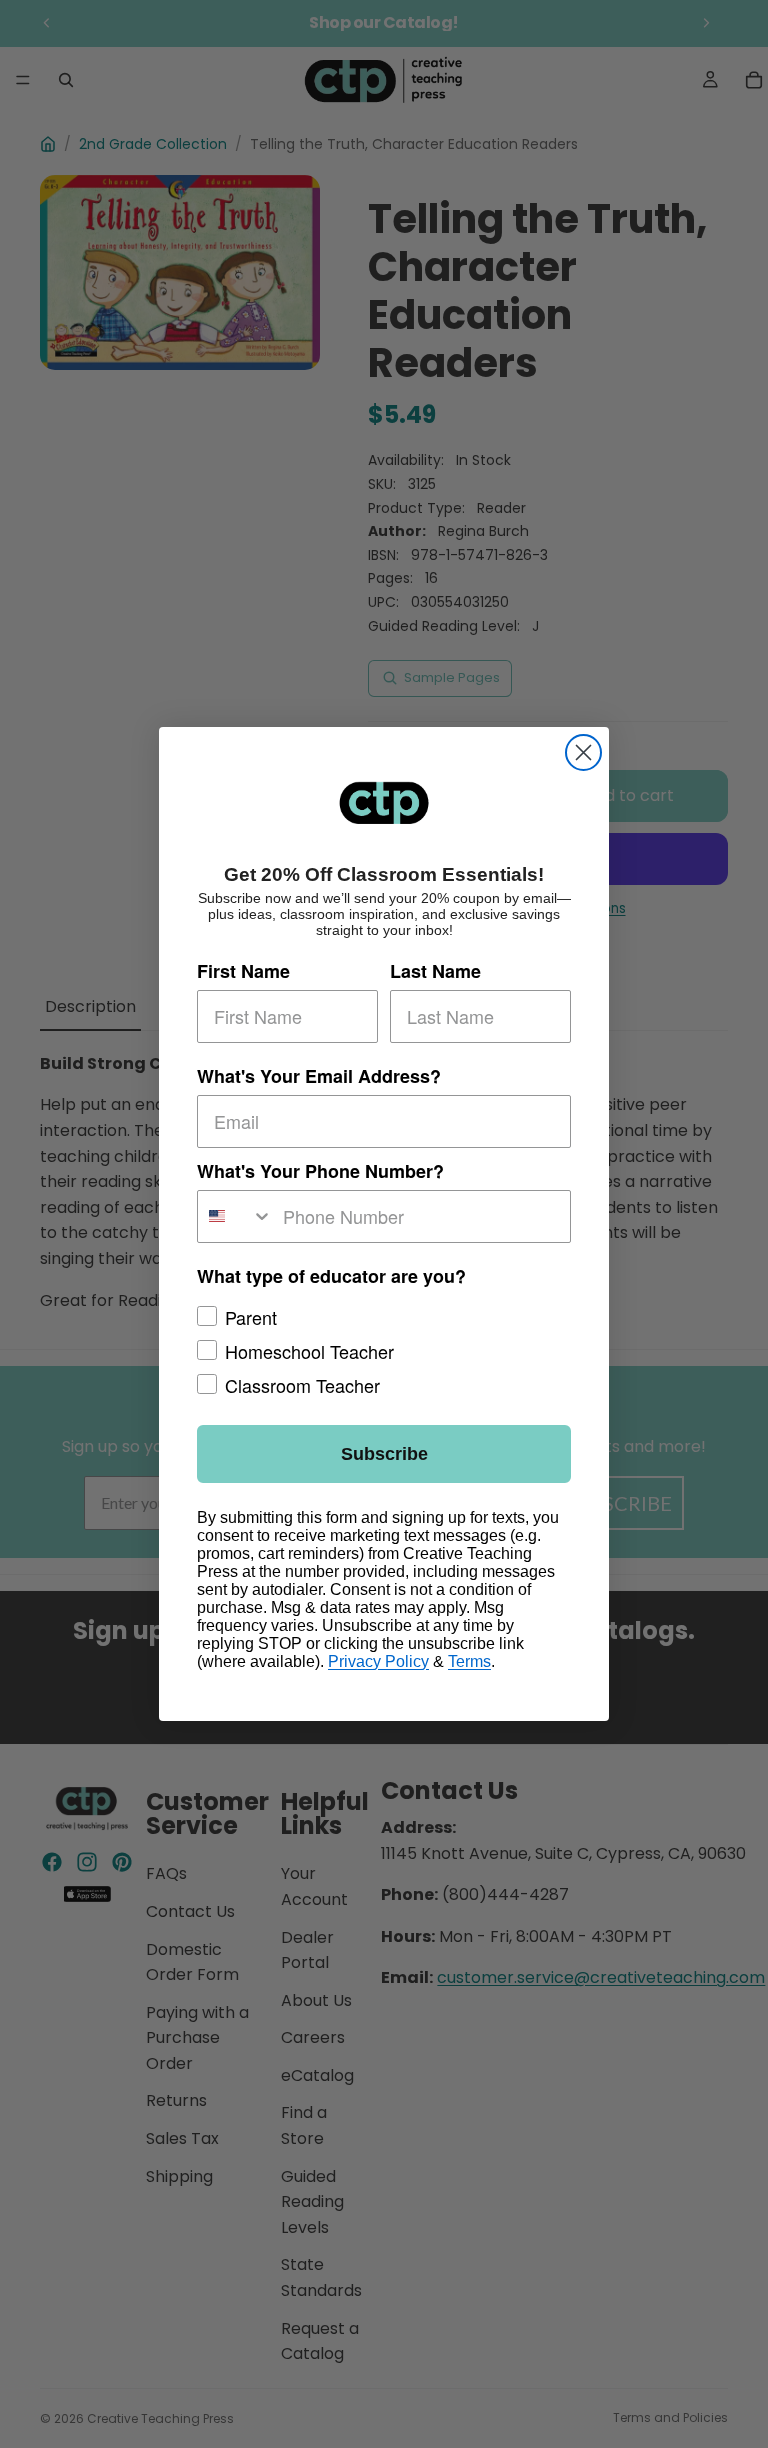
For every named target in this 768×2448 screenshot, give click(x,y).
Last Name (435, 971)
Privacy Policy (378, 1661)
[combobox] (235, 1216)
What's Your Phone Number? (320, 1171)
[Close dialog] (583, 752)
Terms (469, 1661)
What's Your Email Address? (319, 1076)
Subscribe (384, 1454)
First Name (243, 971)
